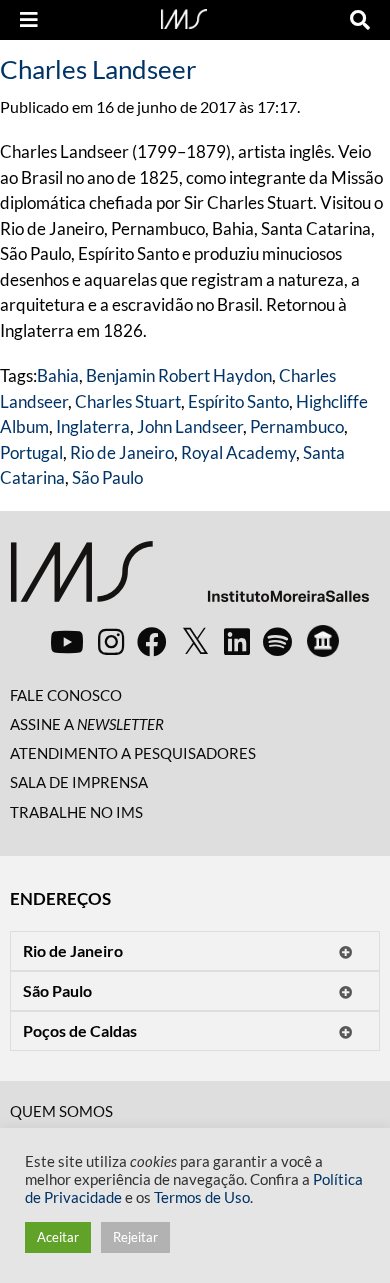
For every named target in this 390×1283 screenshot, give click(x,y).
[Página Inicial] (184, 17)
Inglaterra (93, 426)
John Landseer (190, 426)
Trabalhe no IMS (76, 812)
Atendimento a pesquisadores (133, 753)
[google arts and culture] (323, 641)
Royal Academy (238, 452)
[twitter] (195, 642)
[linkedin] (237, 641)
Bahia (58, 375)
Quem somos (61, 1111)
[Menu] (29, 20)
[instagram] (111, 641)
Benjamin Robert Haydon (179, 375)
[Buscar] (360, 20)
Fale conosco (66, 695)
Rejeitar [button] (135, 1237)
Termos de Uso (202, 1197)
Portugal (31, 452)
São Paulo (107, 477)
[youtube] (67, 641)
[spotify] (277, 641)
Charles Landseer (98, 69)
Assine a (87, 724)
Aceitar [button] (58, 1237)
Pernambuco (297, 426)
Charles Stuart (128, 401)
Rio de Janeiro (122, 452)
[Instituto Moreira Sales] (189, 579)
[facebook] (152, 641)
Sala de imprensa (79, 782)
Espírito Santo (238, 401)
